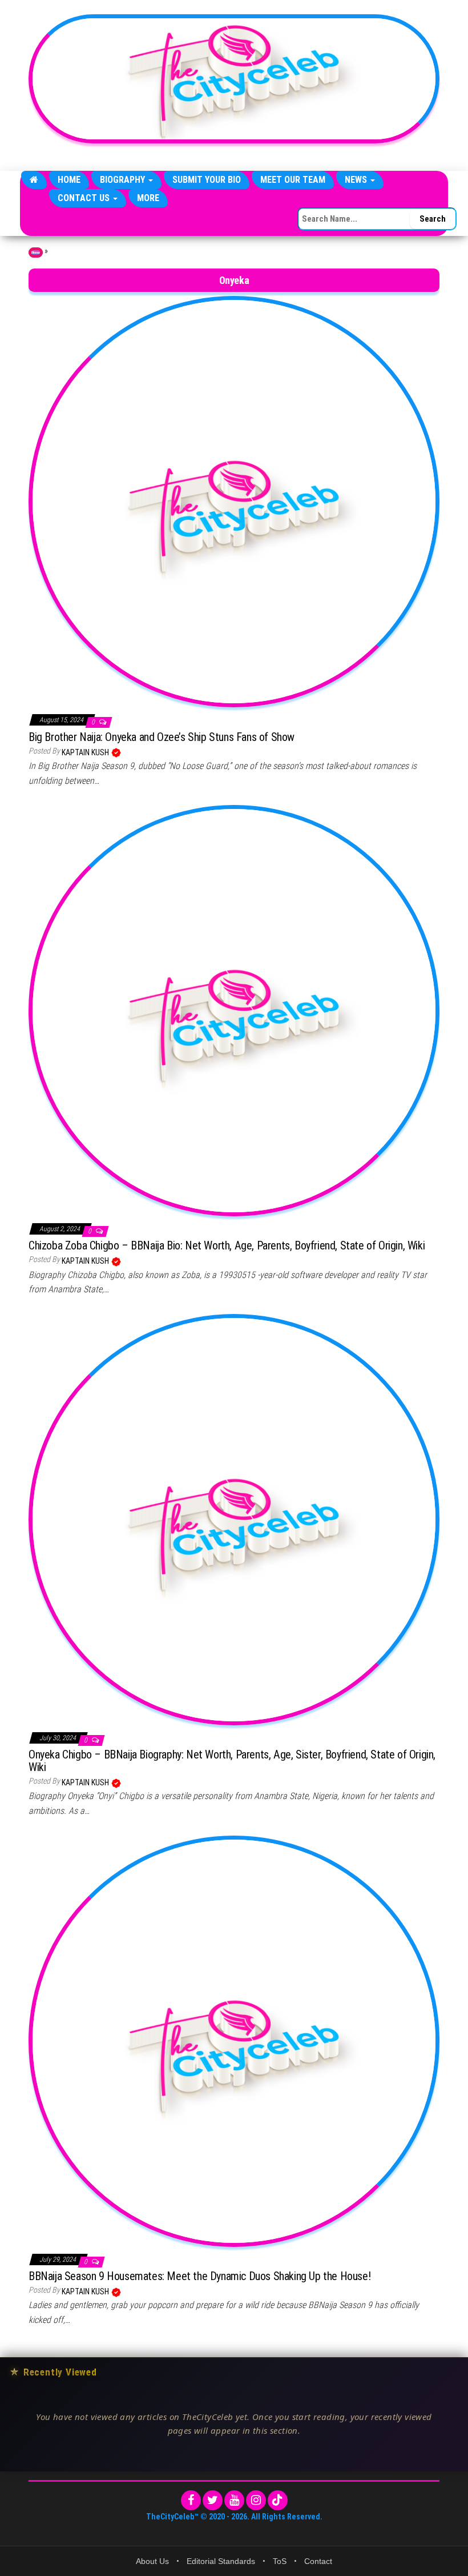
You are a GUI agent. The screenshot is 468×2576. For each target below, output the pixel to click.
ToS (280, 2561)
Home (69, 180)
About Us (152, 2561)
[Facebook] (191, 2500)
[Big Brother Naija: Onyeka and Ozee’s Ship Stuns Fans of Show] (234, 501)
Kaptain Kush (86, 752)
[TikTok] (278, 2500)
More (148, 198)
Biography (124, 180)
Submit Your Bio (207, 180)
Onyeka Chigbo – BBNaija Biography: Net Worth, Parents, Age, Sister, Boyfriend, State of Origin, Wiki (232, 1761)
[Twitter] (213, 2500)
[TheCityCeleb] (34, 180)
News (357, 180)
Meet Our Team (293, 180)
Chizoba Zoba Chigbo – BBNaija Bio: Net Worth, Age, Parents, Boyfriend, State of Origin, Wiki (227, 1245)
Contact (318, 2561)
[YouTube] (234, 2500)
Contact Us (85, 198)
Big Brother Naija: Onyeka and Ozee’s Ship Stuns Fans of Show (162, 737)
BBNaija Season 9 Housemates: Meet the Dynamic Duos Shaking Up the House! (199, 2276)
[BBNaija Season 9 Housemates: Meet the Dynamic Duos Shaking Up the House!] (234, 2040)
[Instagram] (256, 2500)
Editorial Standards (221, 2561)
